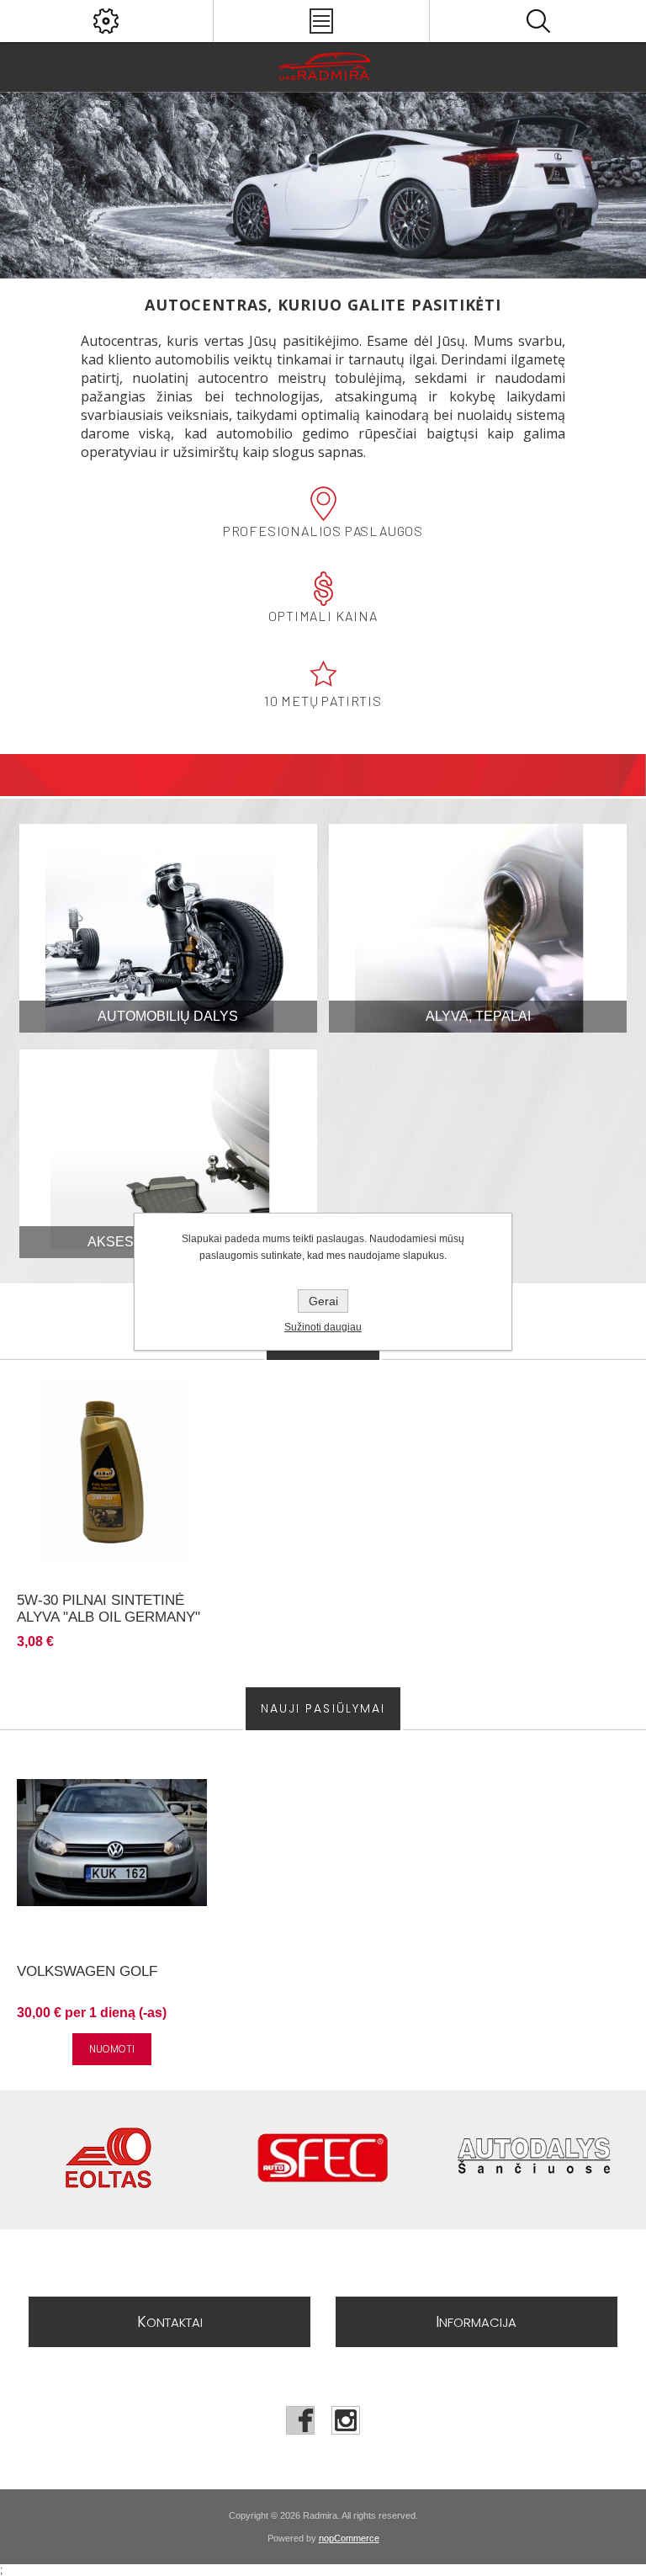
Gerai (323, 1301)
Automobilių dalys (168, 1016)
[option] (323, 185)
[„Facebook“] (300, 2420)
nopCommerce (349, 2538)
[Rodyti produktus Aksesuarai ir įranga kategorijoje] (168, 1154)
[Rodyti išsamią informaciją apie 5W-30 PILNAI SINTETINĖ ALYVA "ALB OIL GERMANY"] (112, 1472)
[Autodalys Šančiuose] (538, 2160)
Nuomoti (112, 2049)
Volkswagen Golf (87, 1971)
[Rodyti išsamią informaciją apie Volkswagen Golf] (112, 1842)
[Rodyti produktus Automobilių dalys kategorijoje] (168, 928)
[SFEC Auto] (323, 2160)
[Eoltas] (108, 2160)
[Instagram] (346, 2420)
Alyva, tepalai (478, 1016)
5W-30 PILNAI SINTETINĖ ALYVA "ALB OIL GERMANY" (109, 1609)
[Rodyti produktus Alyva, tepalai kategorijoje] (478, 928)
